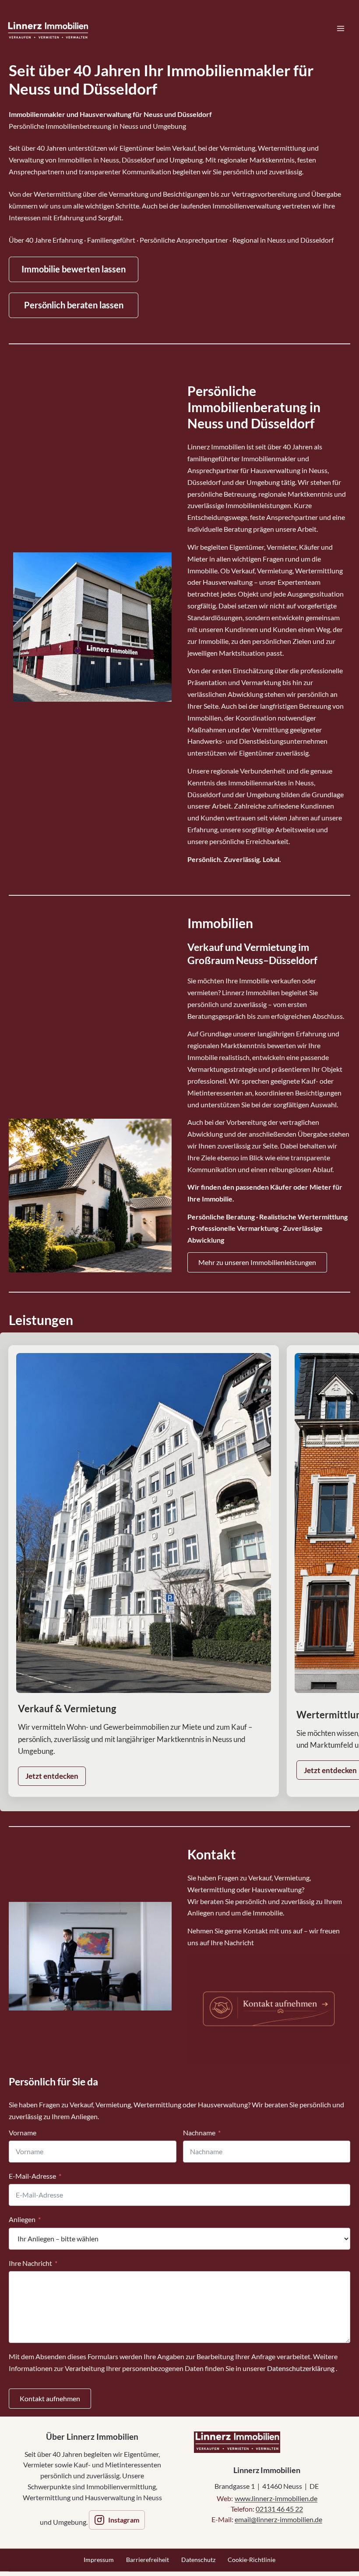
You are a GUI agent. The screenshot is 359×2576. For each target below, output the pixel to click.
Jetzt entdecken (52, 1776)
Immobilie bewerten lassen (74, 269)
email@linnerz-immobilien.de (278, 2519)
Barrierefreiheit (148, 2560)
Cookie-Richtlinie (252, 2560)
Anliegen (22, 2219)
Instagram (124, 2520)
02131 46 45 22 (279, 2509)
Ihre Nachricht (30, 2263)
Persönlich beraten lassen (74, 305)
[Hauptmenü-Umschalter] (341, 28)
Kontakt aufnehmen (50, 2398)
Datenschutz (198, 2560)
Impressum (99, 2560)
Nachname (199, 2133)
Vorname (23, 2133)
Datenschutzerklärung (301, 2368)
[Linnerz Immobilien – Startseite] (237, 2442)
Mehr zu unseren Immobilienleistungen (257, 1262)
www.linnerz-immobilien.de (276, 2498)
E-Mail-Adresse (32, 2176)
